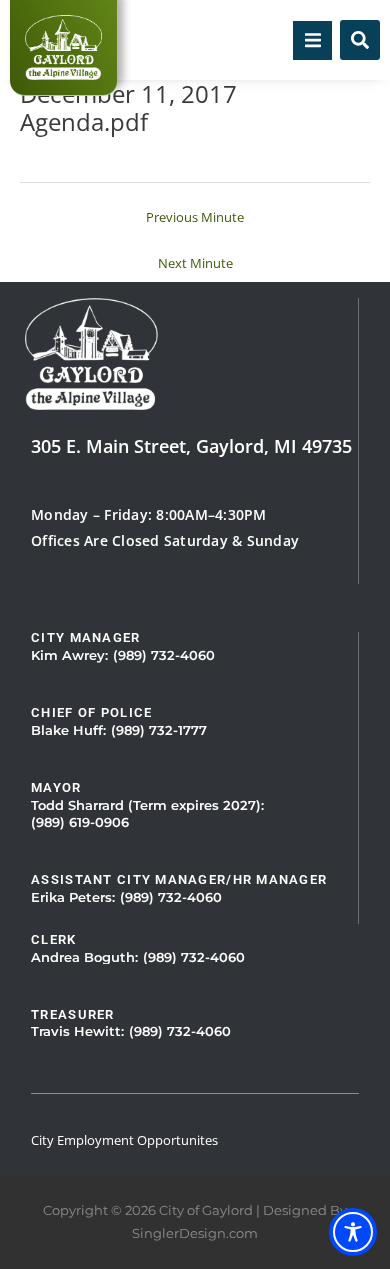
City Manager (85, 637)
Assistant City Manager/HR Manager (179, 879)
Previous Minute (195, 217)
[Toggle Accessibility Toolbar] (353, 1232)
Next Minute (195, 263)
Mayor (56, 787)
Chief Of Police (91, 712)
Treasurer (73, 1014)
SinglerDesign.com (195, 1233)
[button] (312, 40)
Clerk (53, 939)
